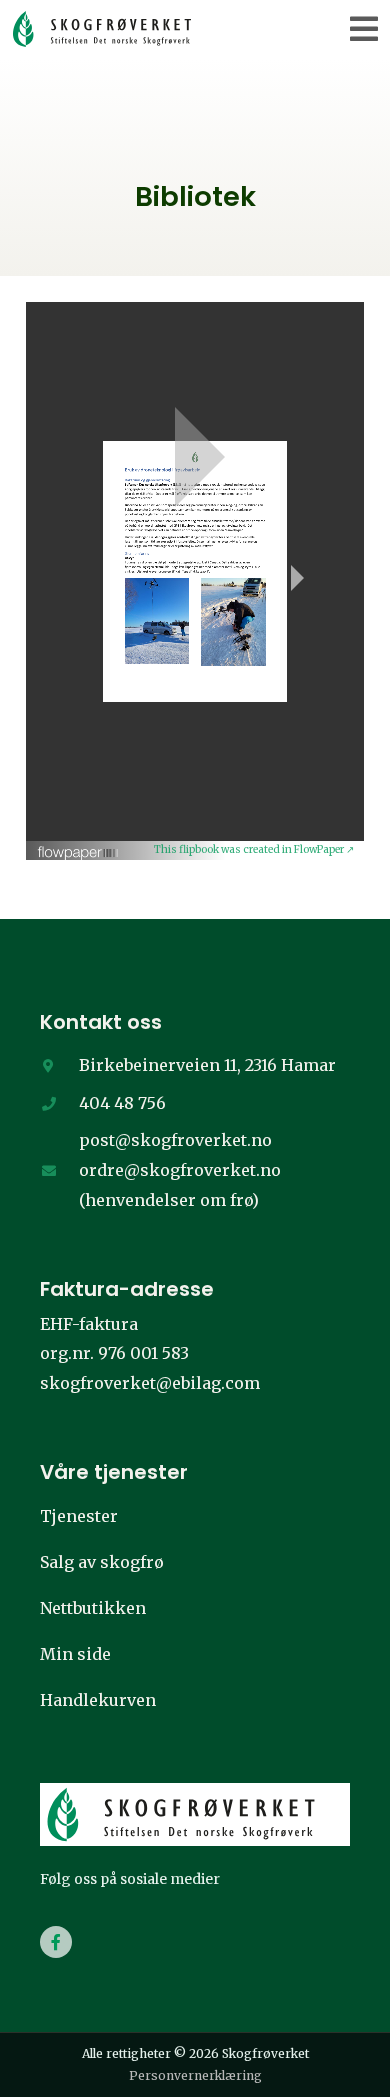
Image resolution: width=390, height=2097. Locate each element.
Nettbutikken (93, 1608)
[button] (364, 28)
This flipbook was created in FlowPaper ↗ (254, 849)
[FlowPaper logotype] (78, 846)
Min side (75, 1654)
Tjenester (79, 1516)
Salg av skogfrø (102, 1562)
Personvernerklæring (195, 2075)
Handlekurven (98, 1700)
